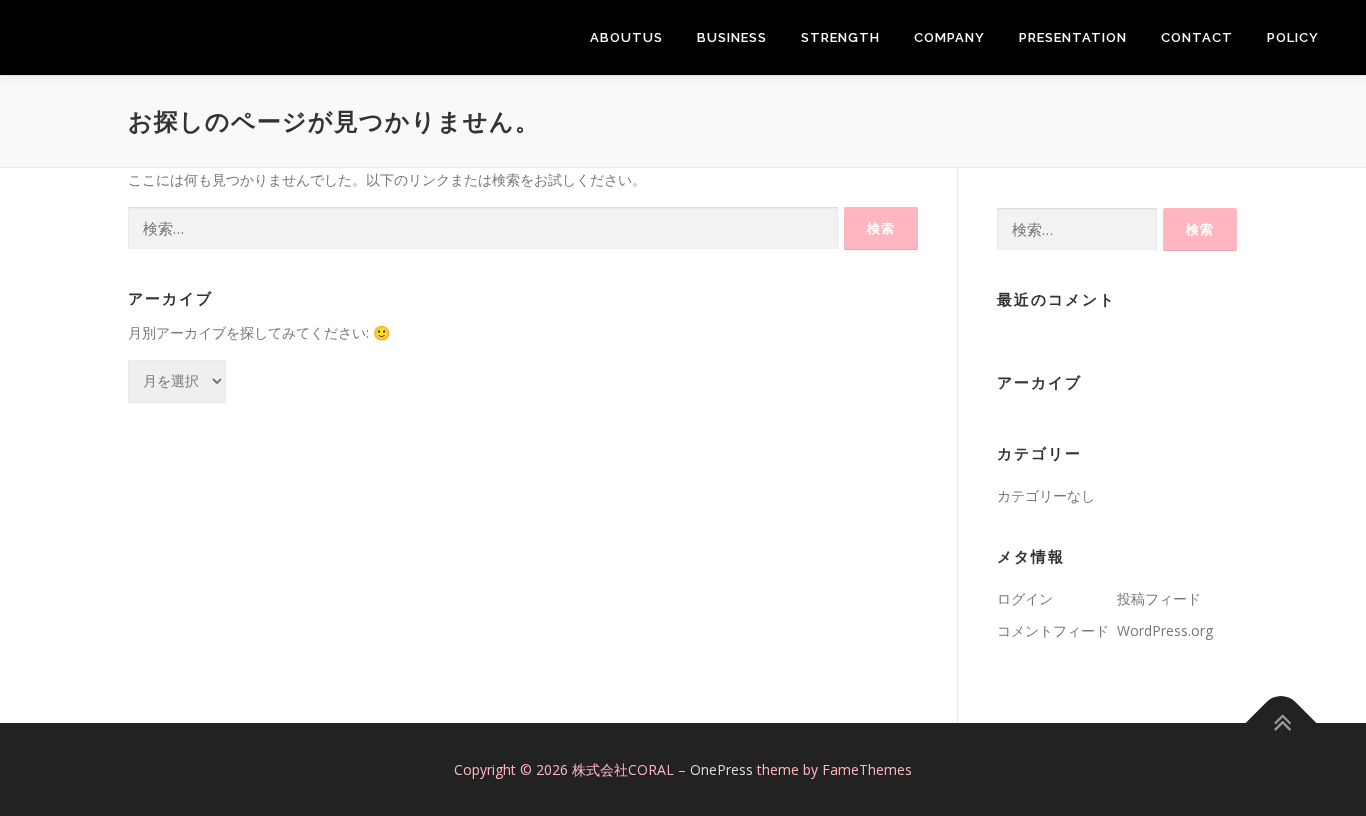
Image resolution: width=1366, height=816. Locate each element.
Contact (1197, 37)
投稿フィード (1159, 598)
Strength (840, 37)
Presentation (1073, 37)
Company (949, 37)
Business (732, 37)
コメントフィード (1053, 630)
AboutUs (626, 37)
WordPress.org (1165, 630)
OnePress (721, 769)
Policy (1293, 37)
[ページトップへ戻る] (1281, 722)
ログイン (1025, 598)
